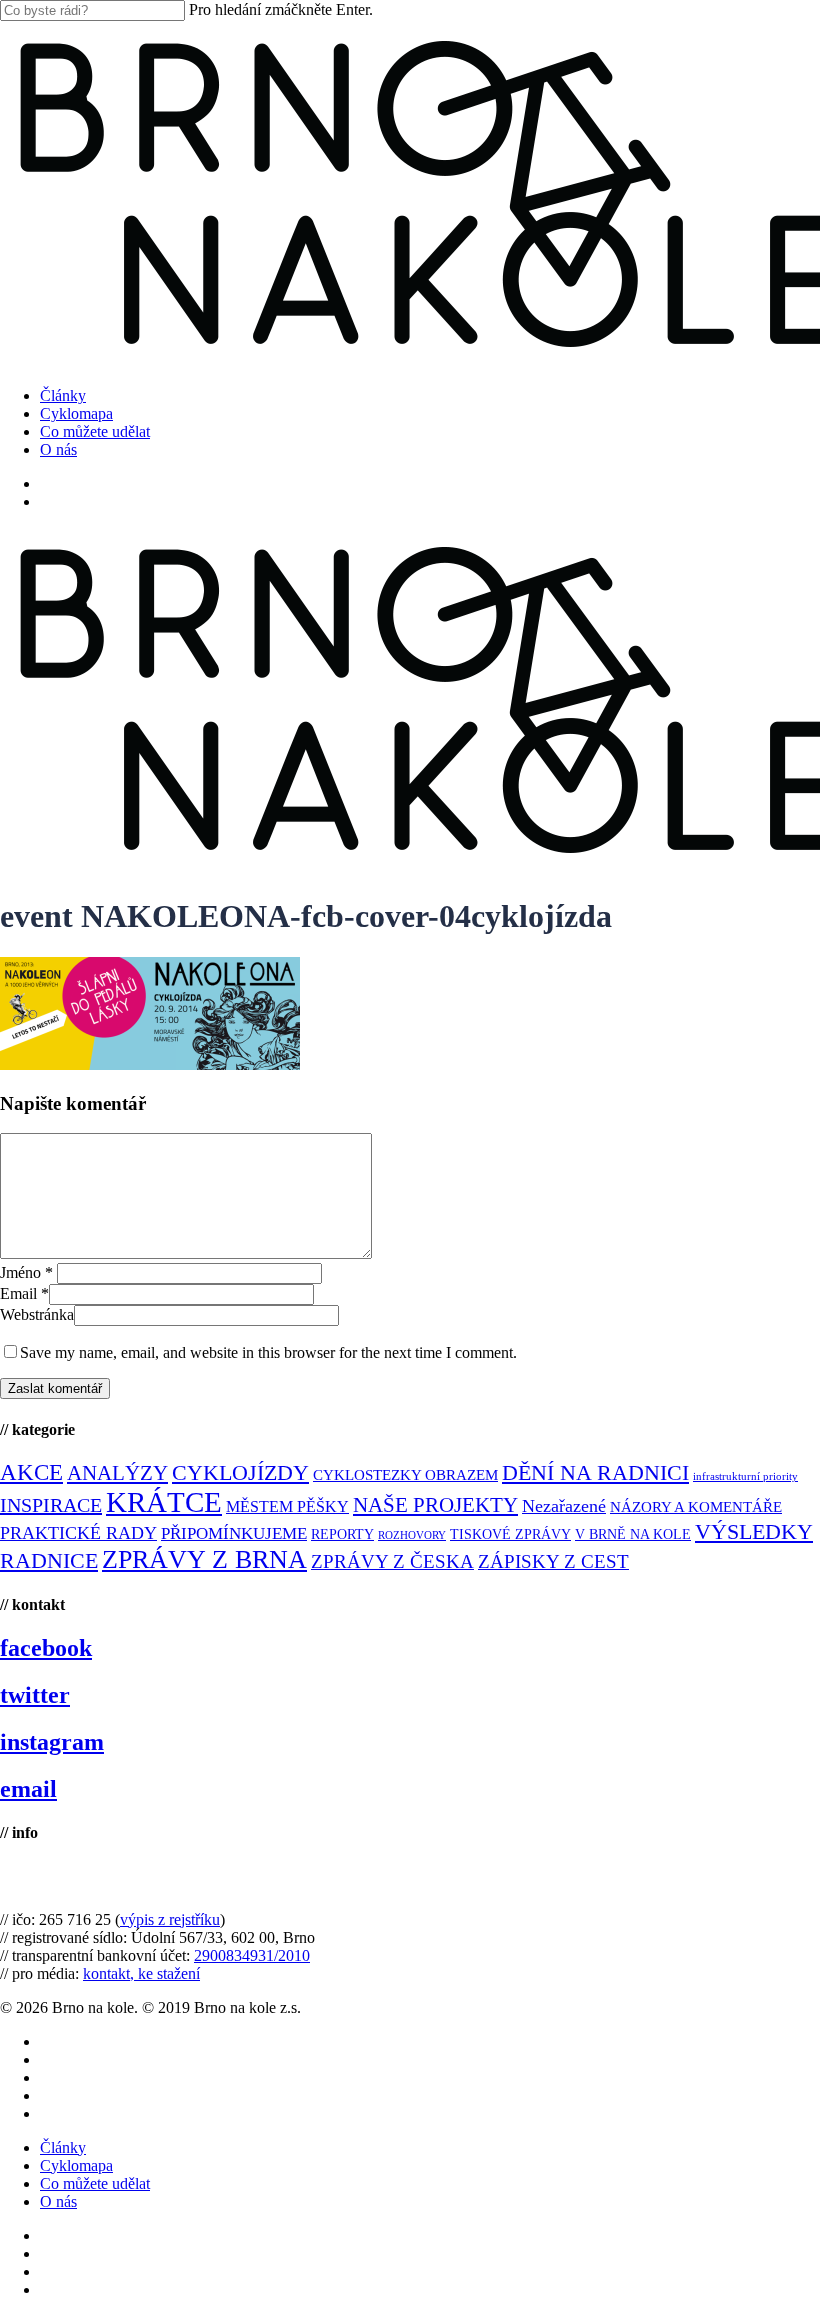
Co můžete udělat (95, 2183)
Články (63, 2147)
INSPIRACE (51, 1505)
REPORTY (342, 1534)
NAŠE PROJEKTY (435, 1505)
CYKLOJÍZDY (240, 1473)
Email (24, 1293)
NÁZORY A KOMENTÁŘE (696, 1507)
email (28, 1789)
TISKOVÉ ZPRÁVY (510, 1534)
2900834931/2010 (252, 1955)
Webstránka (37, 1314)
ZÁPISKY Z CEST (553, 1561)
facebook (46, 1648)
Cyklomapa (76, 2165)
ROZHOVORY (412, 1535)
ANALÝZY (117, 1473)
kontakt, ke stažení (141, 1973)
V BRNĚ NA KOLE (633, 1534)
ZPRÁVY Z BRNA (204, 1559)
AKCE (31, 1472)
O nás (58, 2201)
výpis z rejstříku (170, 1919)
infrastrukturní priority (745, 1476)
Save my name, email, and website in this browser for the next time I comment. (268, 1352)
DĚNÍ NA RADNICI (595, 1472)
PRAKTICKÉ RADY (78, 1533)
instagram (52, 1742)
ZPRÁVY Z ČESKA (392, 1561)
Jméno (26, 1272)
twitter (35, 1695)
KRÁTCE (164, 1502)
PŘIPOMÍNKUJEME (234, 1533)
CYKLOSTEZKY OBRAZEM (405, 1475)
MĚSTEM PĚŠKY (287, 1506)
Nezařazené (564, 1506)
